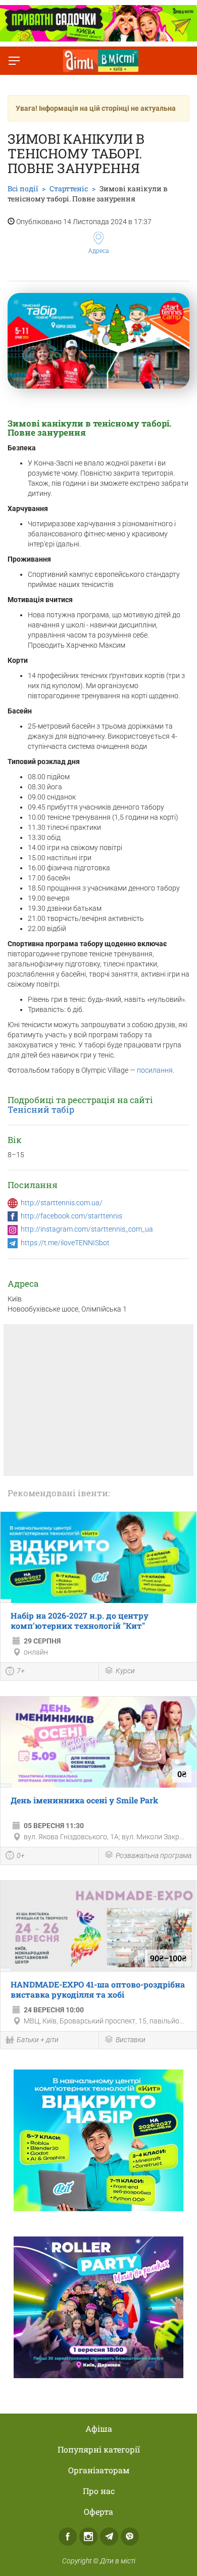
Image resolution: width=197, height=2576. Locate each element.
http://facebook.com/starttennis (71, 1216)
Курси (125, 1671)
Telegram (109, 2537)
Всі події (23, 188)
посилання (155, 1070)
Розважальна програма (154, 1855)
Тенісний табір (41, 1109)
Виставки (131, 2040)
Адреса (98, 251)
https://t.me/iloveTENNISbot (65, 1243)
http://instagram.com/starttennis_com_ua (87, 1229)
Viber (130, 2537)
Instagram (88, 2537)
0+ (21, 1855)
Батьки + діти (38, 2040)
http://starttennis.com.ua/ (62, 1203)
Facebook (68, 2537)
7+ (21, 1671)
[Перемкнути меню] (14, 61)
